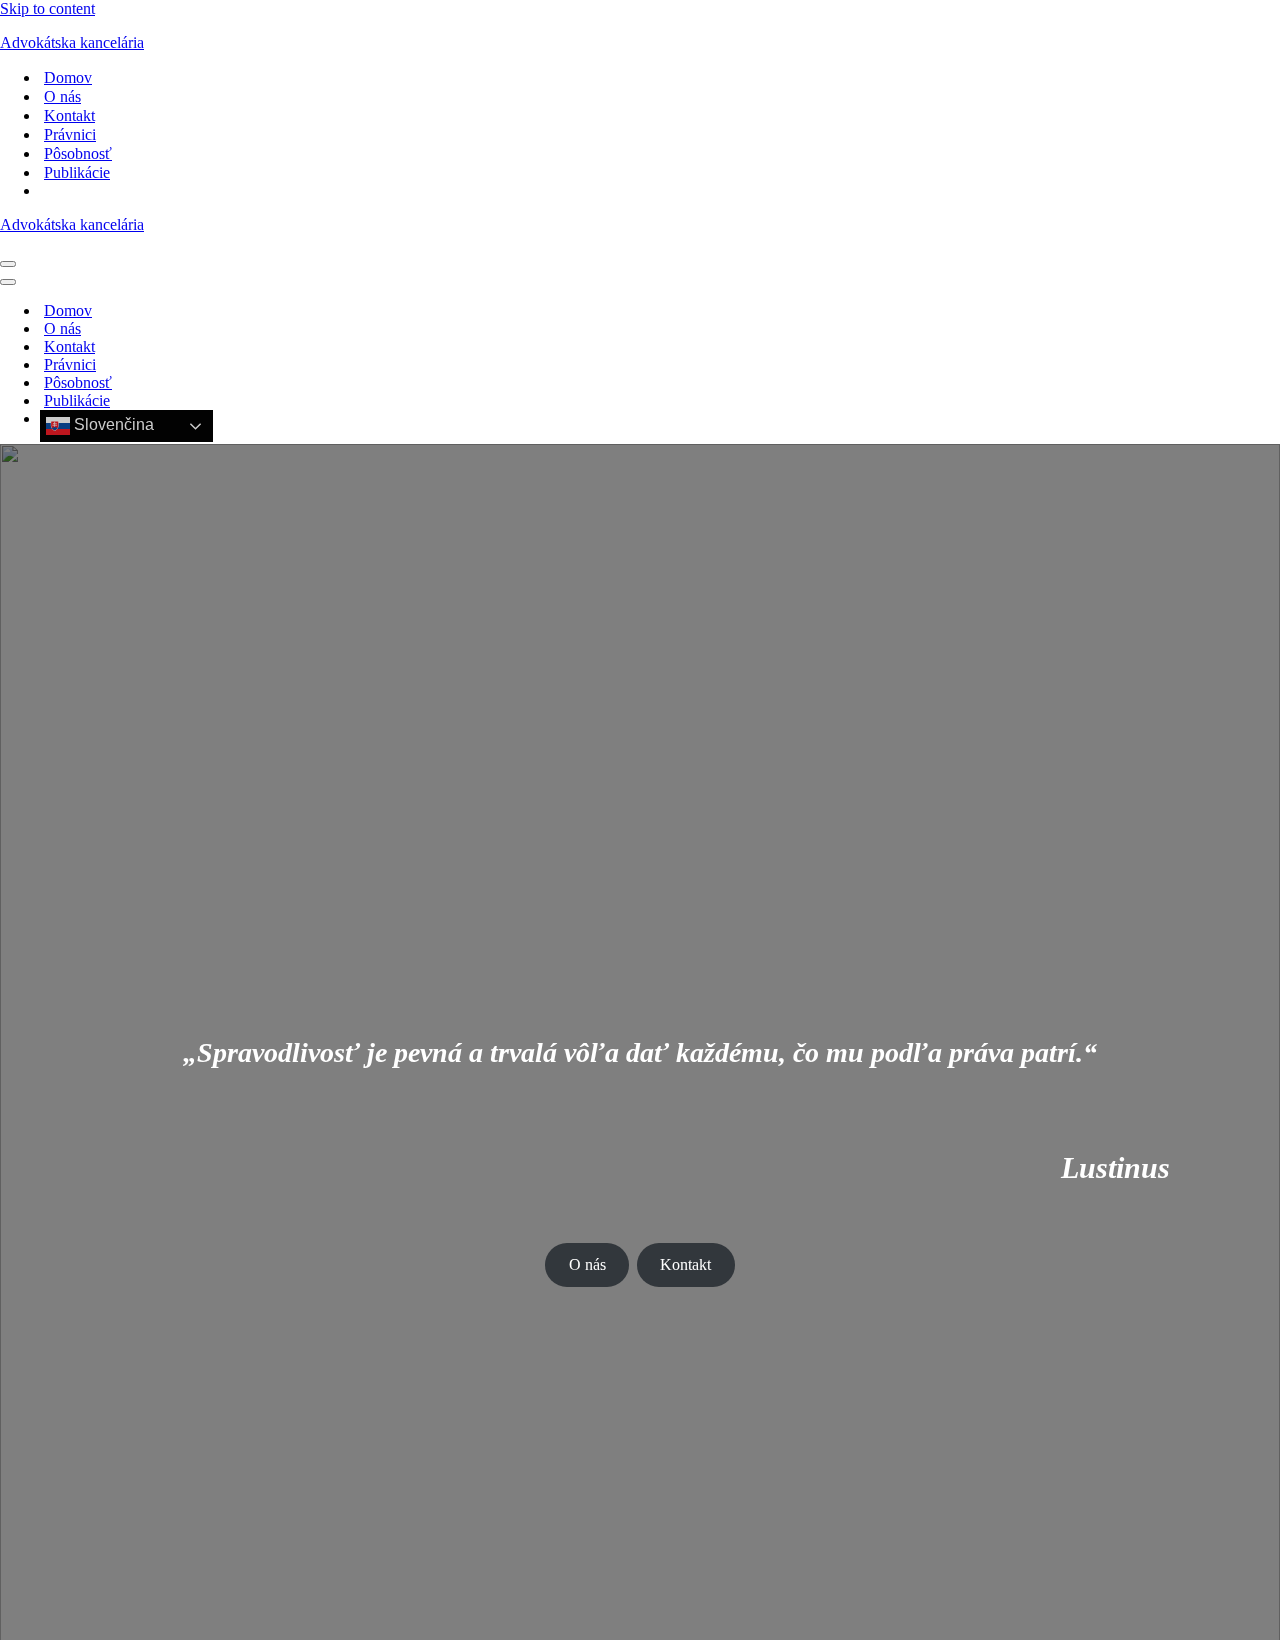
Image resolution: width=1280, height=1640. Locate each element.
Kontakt (69, 115)
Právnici (70, 134)
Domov (68, 77)
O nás (62, 96)
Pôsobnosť (78, 153)
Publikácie (77, 172)
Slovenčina (112, 424)
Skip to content (47, 8)
